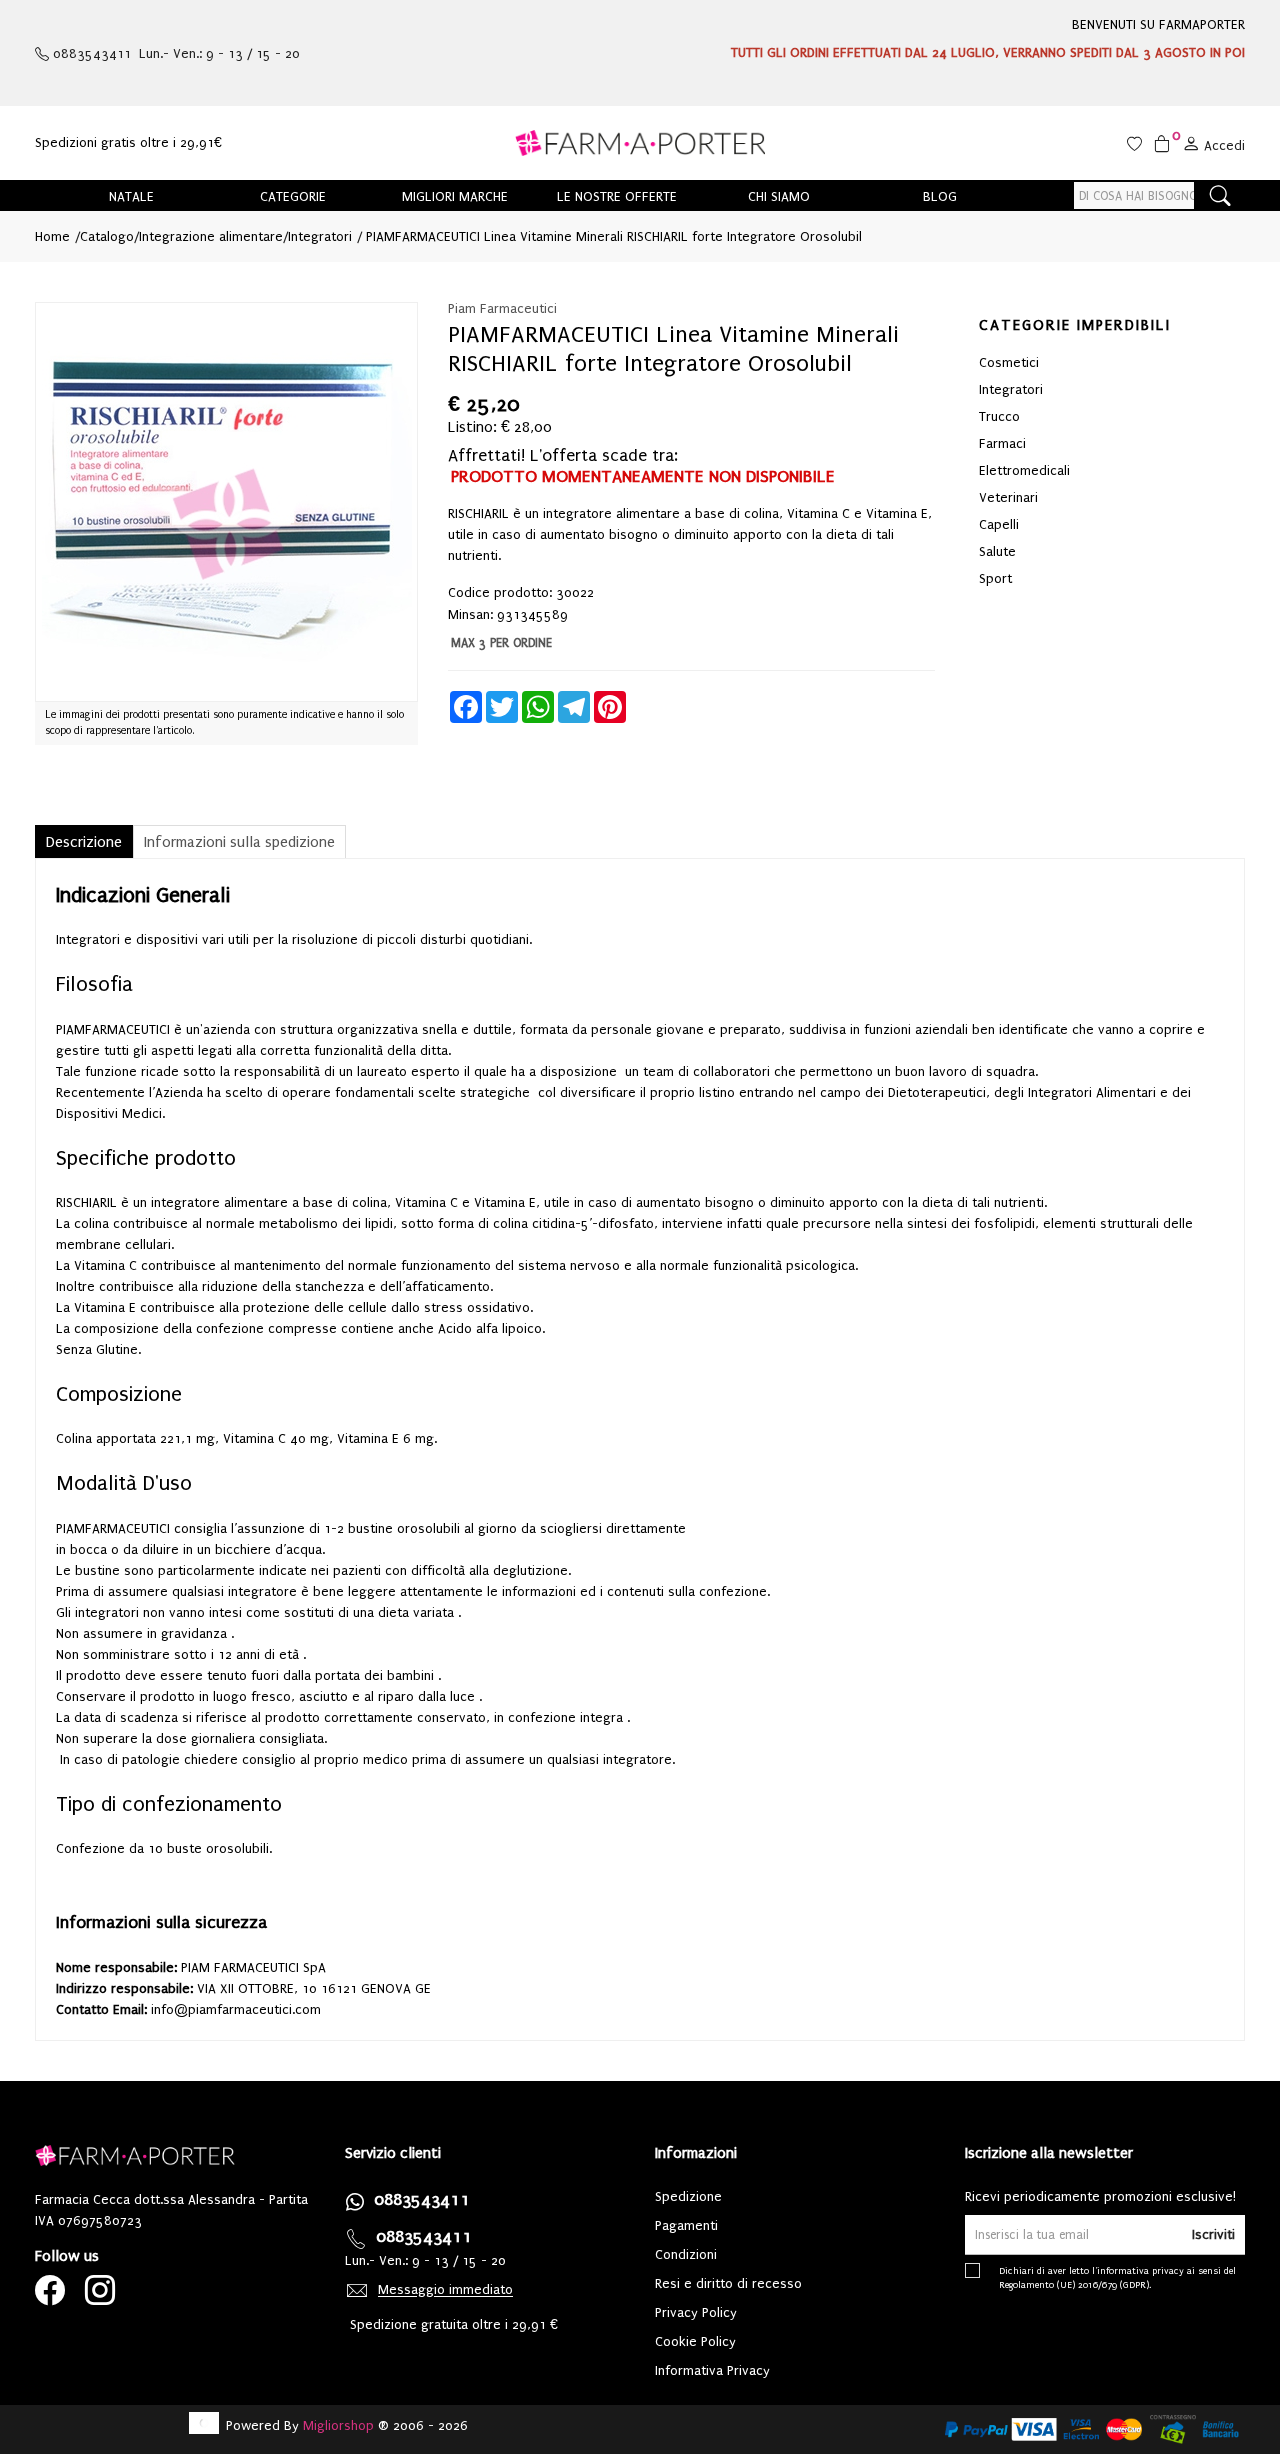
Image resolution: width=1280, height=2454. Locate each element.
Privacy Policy (696, 2312)
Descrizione (84, 842)
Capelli (999, 524)
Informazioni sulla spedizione (239, 842)
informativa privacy (1140, 2270)
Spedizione (688, 2196)
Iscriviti (1213, 2234)
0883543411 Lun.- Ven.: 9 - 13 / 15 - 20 (174, 53)
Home (52, 236)
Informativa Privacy (712, 2370)
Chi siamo (779, 196)
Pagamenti (686, 2225)
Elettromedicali (1024, 470)
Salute (997, 551)
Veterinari (1008, 497)
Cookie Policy (695, 2341)
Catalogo (107, 236)
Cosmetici (1009, 362)
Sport (995, 578)
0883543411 (422, 2199)
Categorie (293, 196)
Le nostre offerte (617, 196)
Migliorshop (338, 2425)
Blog (940, 196)
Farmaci (1002, 443)
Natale (131, 196)
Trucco (999, 416)
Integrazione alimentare (211, 236)
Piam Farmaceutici (502, 308)
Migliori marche (455, 196)
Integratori (320, 236)
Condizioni (686, 2254)
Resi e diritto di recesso (728, 2283)
